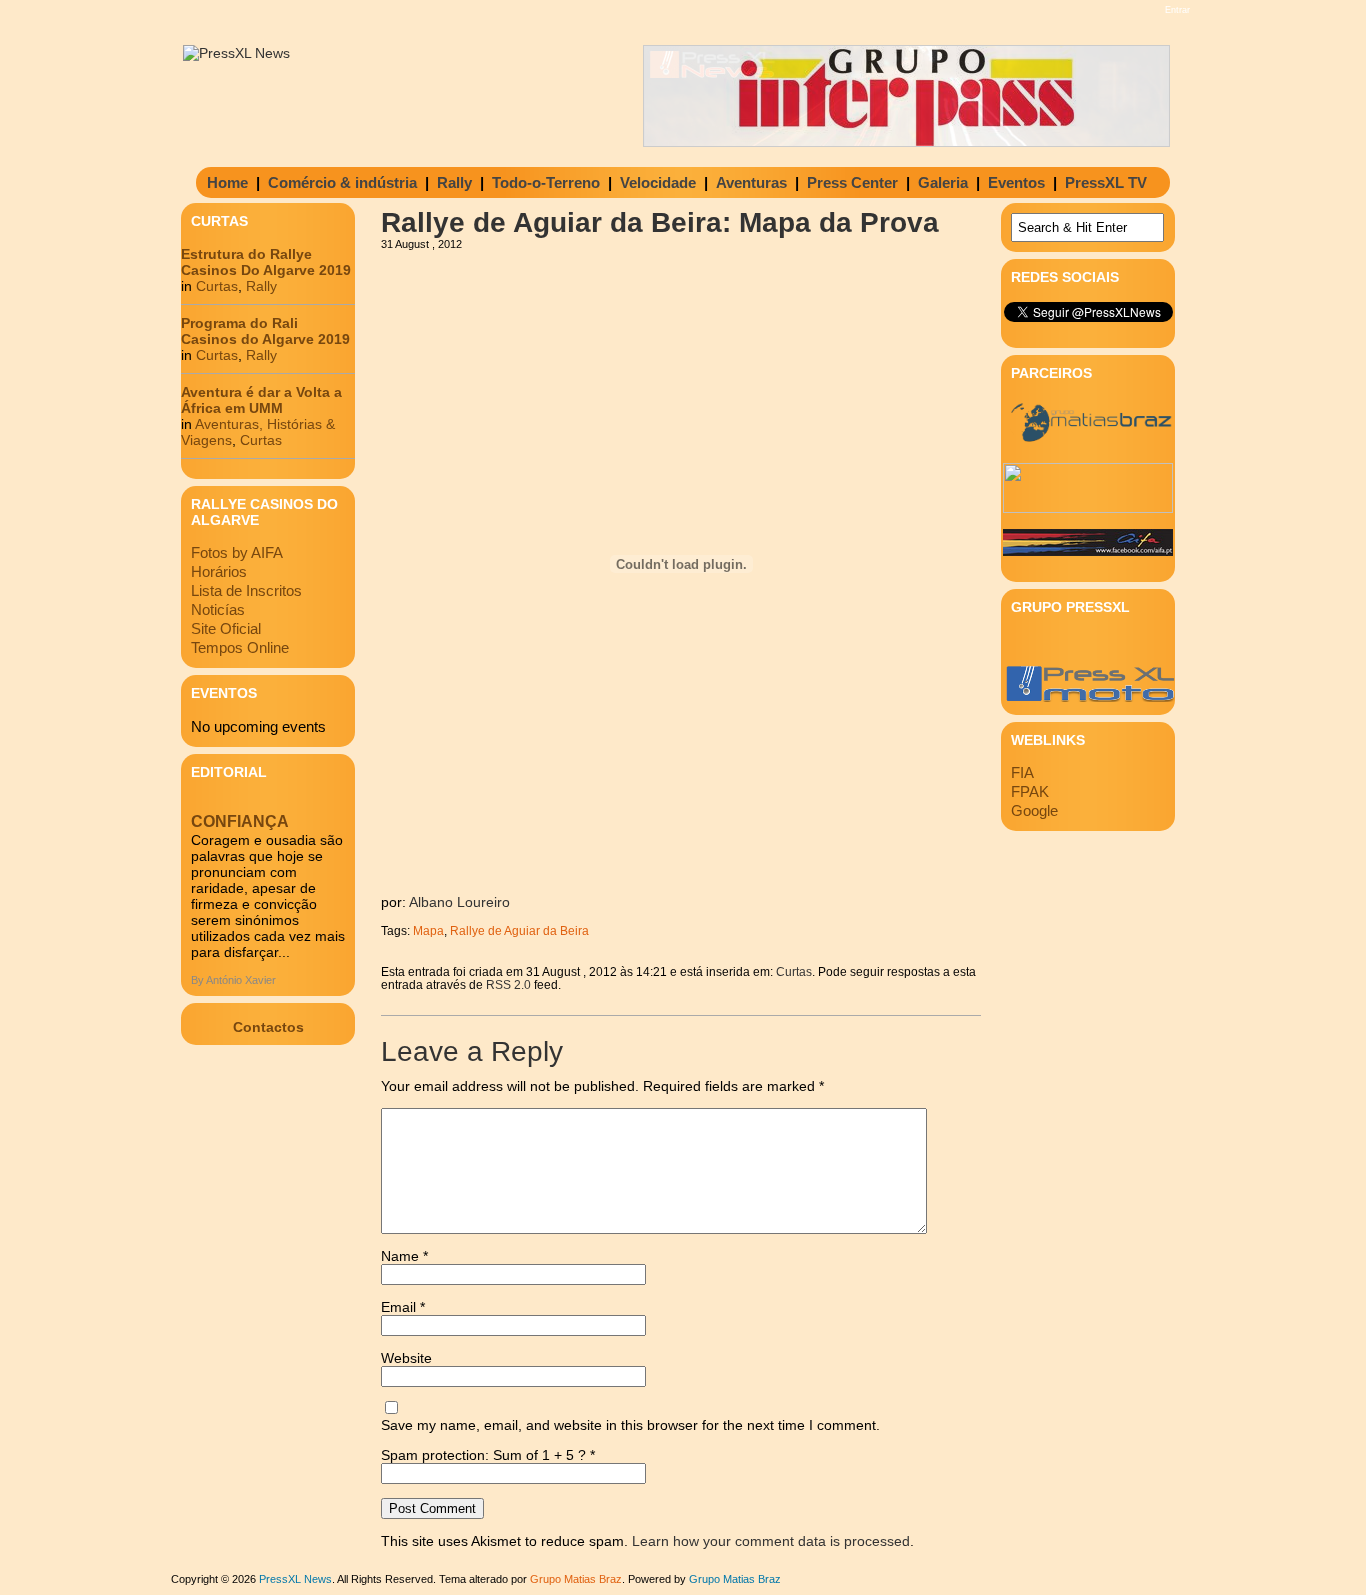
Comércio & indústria (342, 182)
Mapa (428, 930)
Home (227, 182)
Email (403, 1307)
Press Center (852, 182)
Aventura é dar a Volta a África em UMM (261, 400)
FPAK (1030, 791)
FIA (1022, 772)
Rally (454, 182)
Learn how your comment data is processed (771, 1541)
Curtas (217, 286)
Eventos (1016, 182)
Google (1034, 810)
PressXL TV (1106, 182)
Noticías (218, 609)
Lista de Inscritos (246, 590)
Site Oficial (226, 628)
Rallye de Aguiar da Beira (519, 930)
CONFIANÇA (240, 821)
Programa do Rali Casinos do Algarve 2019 (265, 331)
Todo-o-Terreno (546, 182)
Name (404, 1256)
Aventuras (751, 182)
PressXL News (295, 1579)
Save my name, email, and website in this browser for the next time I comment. (630, 1425)
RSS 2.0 (508, 984)
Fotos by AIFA (237, 552)
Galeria (943, 182)
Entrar (1177, 10)
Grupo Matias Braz (735, 1579)
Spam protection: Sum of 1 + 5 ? (483, 1455)
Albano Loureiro (459, 902)
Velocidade (658, 182)
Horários (219, 571)
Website (406, 1358)
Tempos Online (240, 647)
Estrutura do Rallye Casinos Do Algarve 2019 (266, 262)
